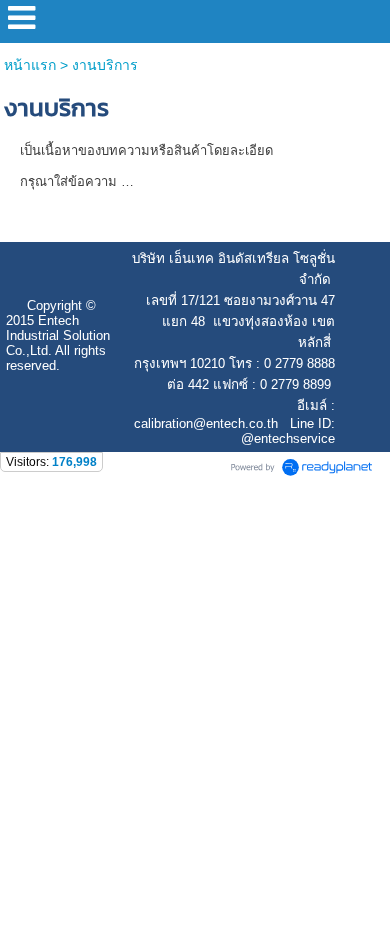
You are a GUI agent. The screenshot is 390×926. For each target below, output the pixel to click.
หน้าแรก (30, 65)
